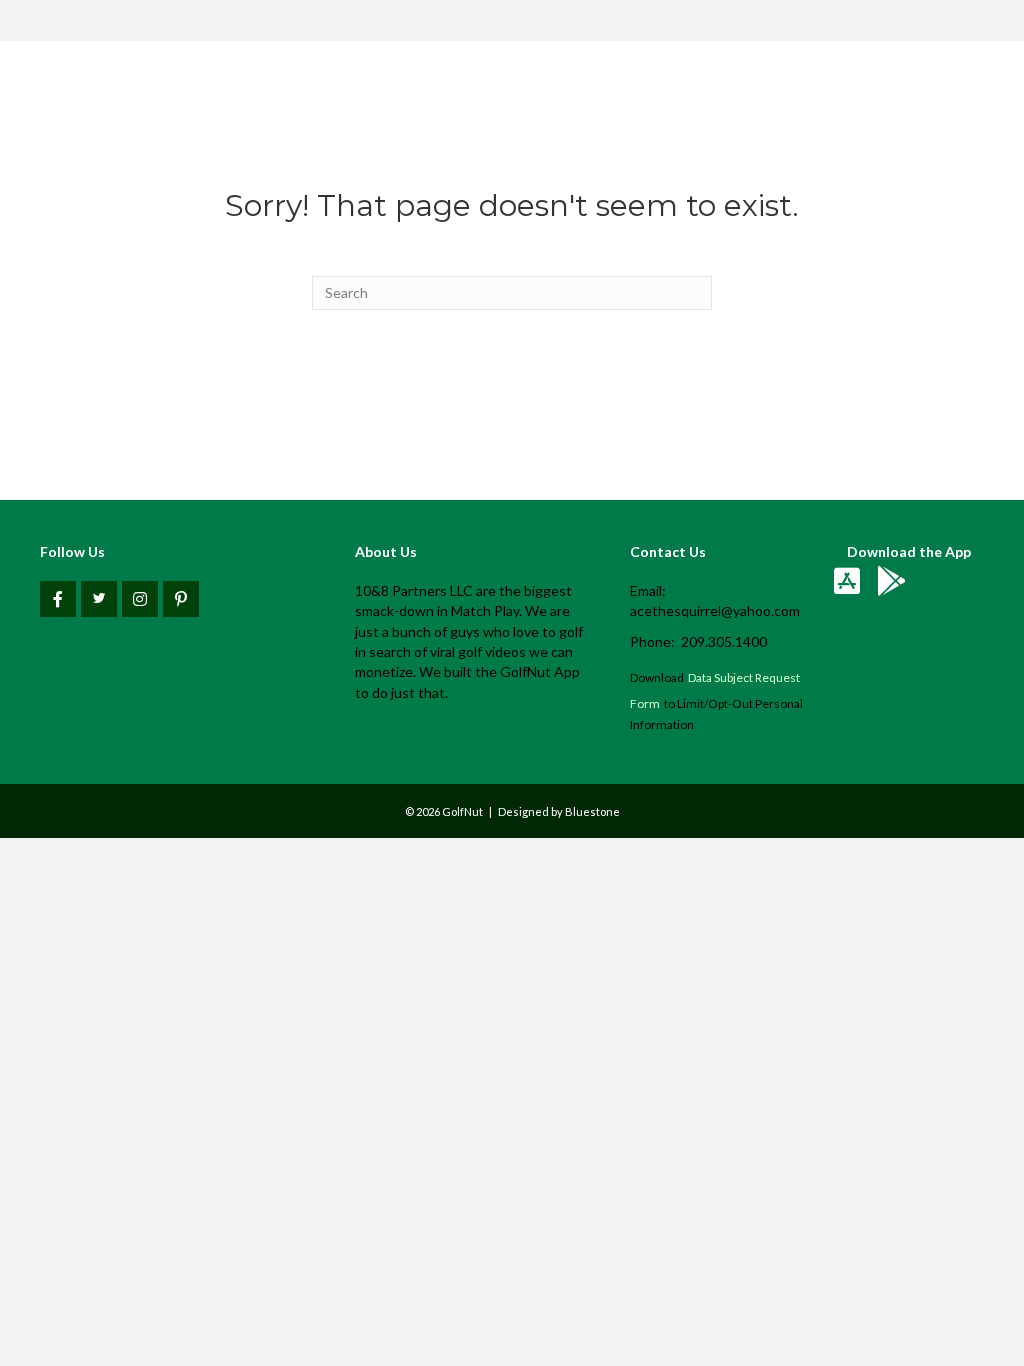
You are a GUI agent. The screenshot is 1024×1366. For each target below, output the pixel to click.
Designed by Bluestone (559, 811)
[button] (58, 599)
